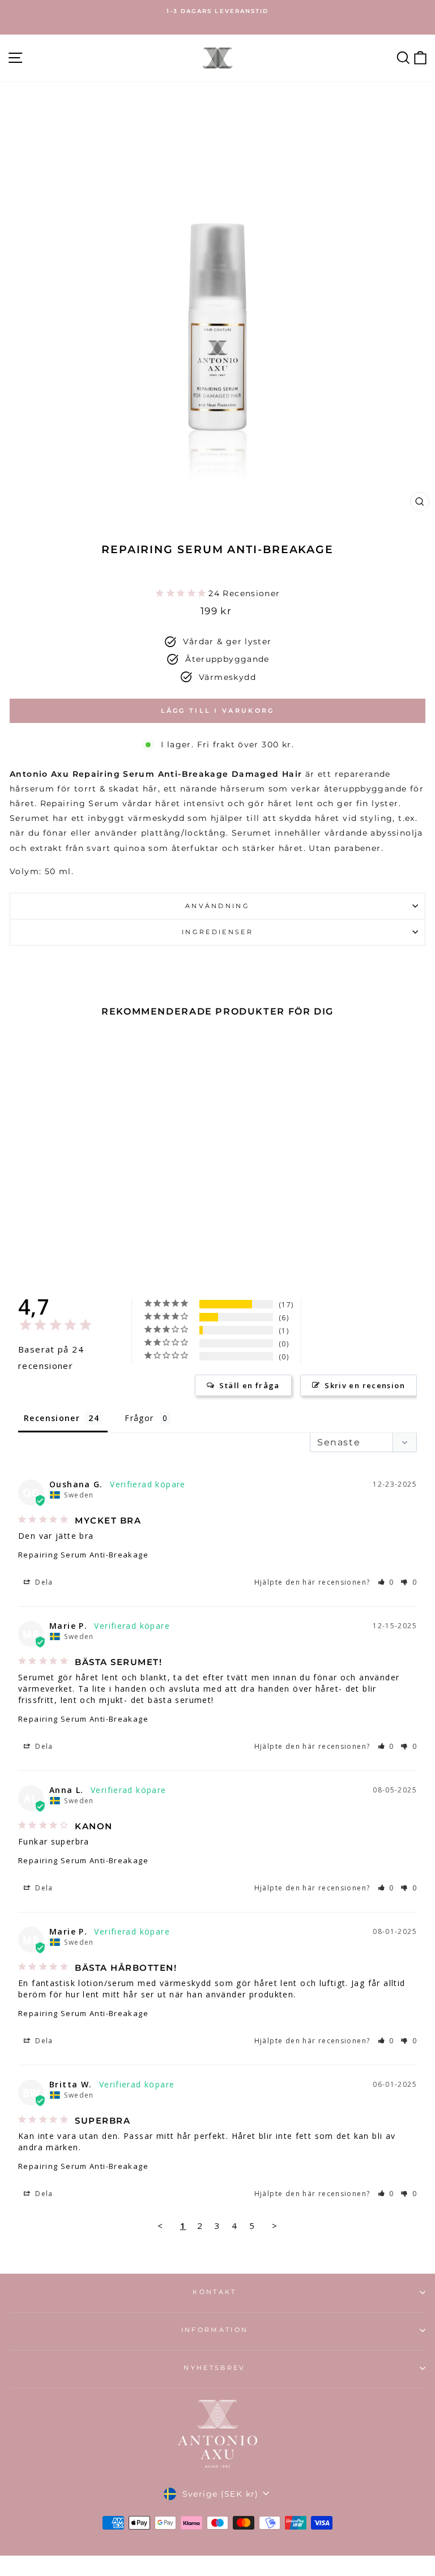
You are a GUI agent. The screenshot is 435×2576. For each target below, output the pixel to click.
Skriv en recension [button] (365, 1385)
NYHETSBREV (214, 2368)
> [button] (275, 2226)
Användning (217, 906)
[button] (386, 1582)
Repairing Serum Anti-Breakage (83, 1555)
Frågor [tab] (139, 1418)
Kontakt (214, 2292)
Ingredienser (217, 932)
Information (215, 2330)
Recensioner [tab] (52, 1418)
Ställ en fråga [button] (249, 1385)
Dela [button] (43, 1582)
